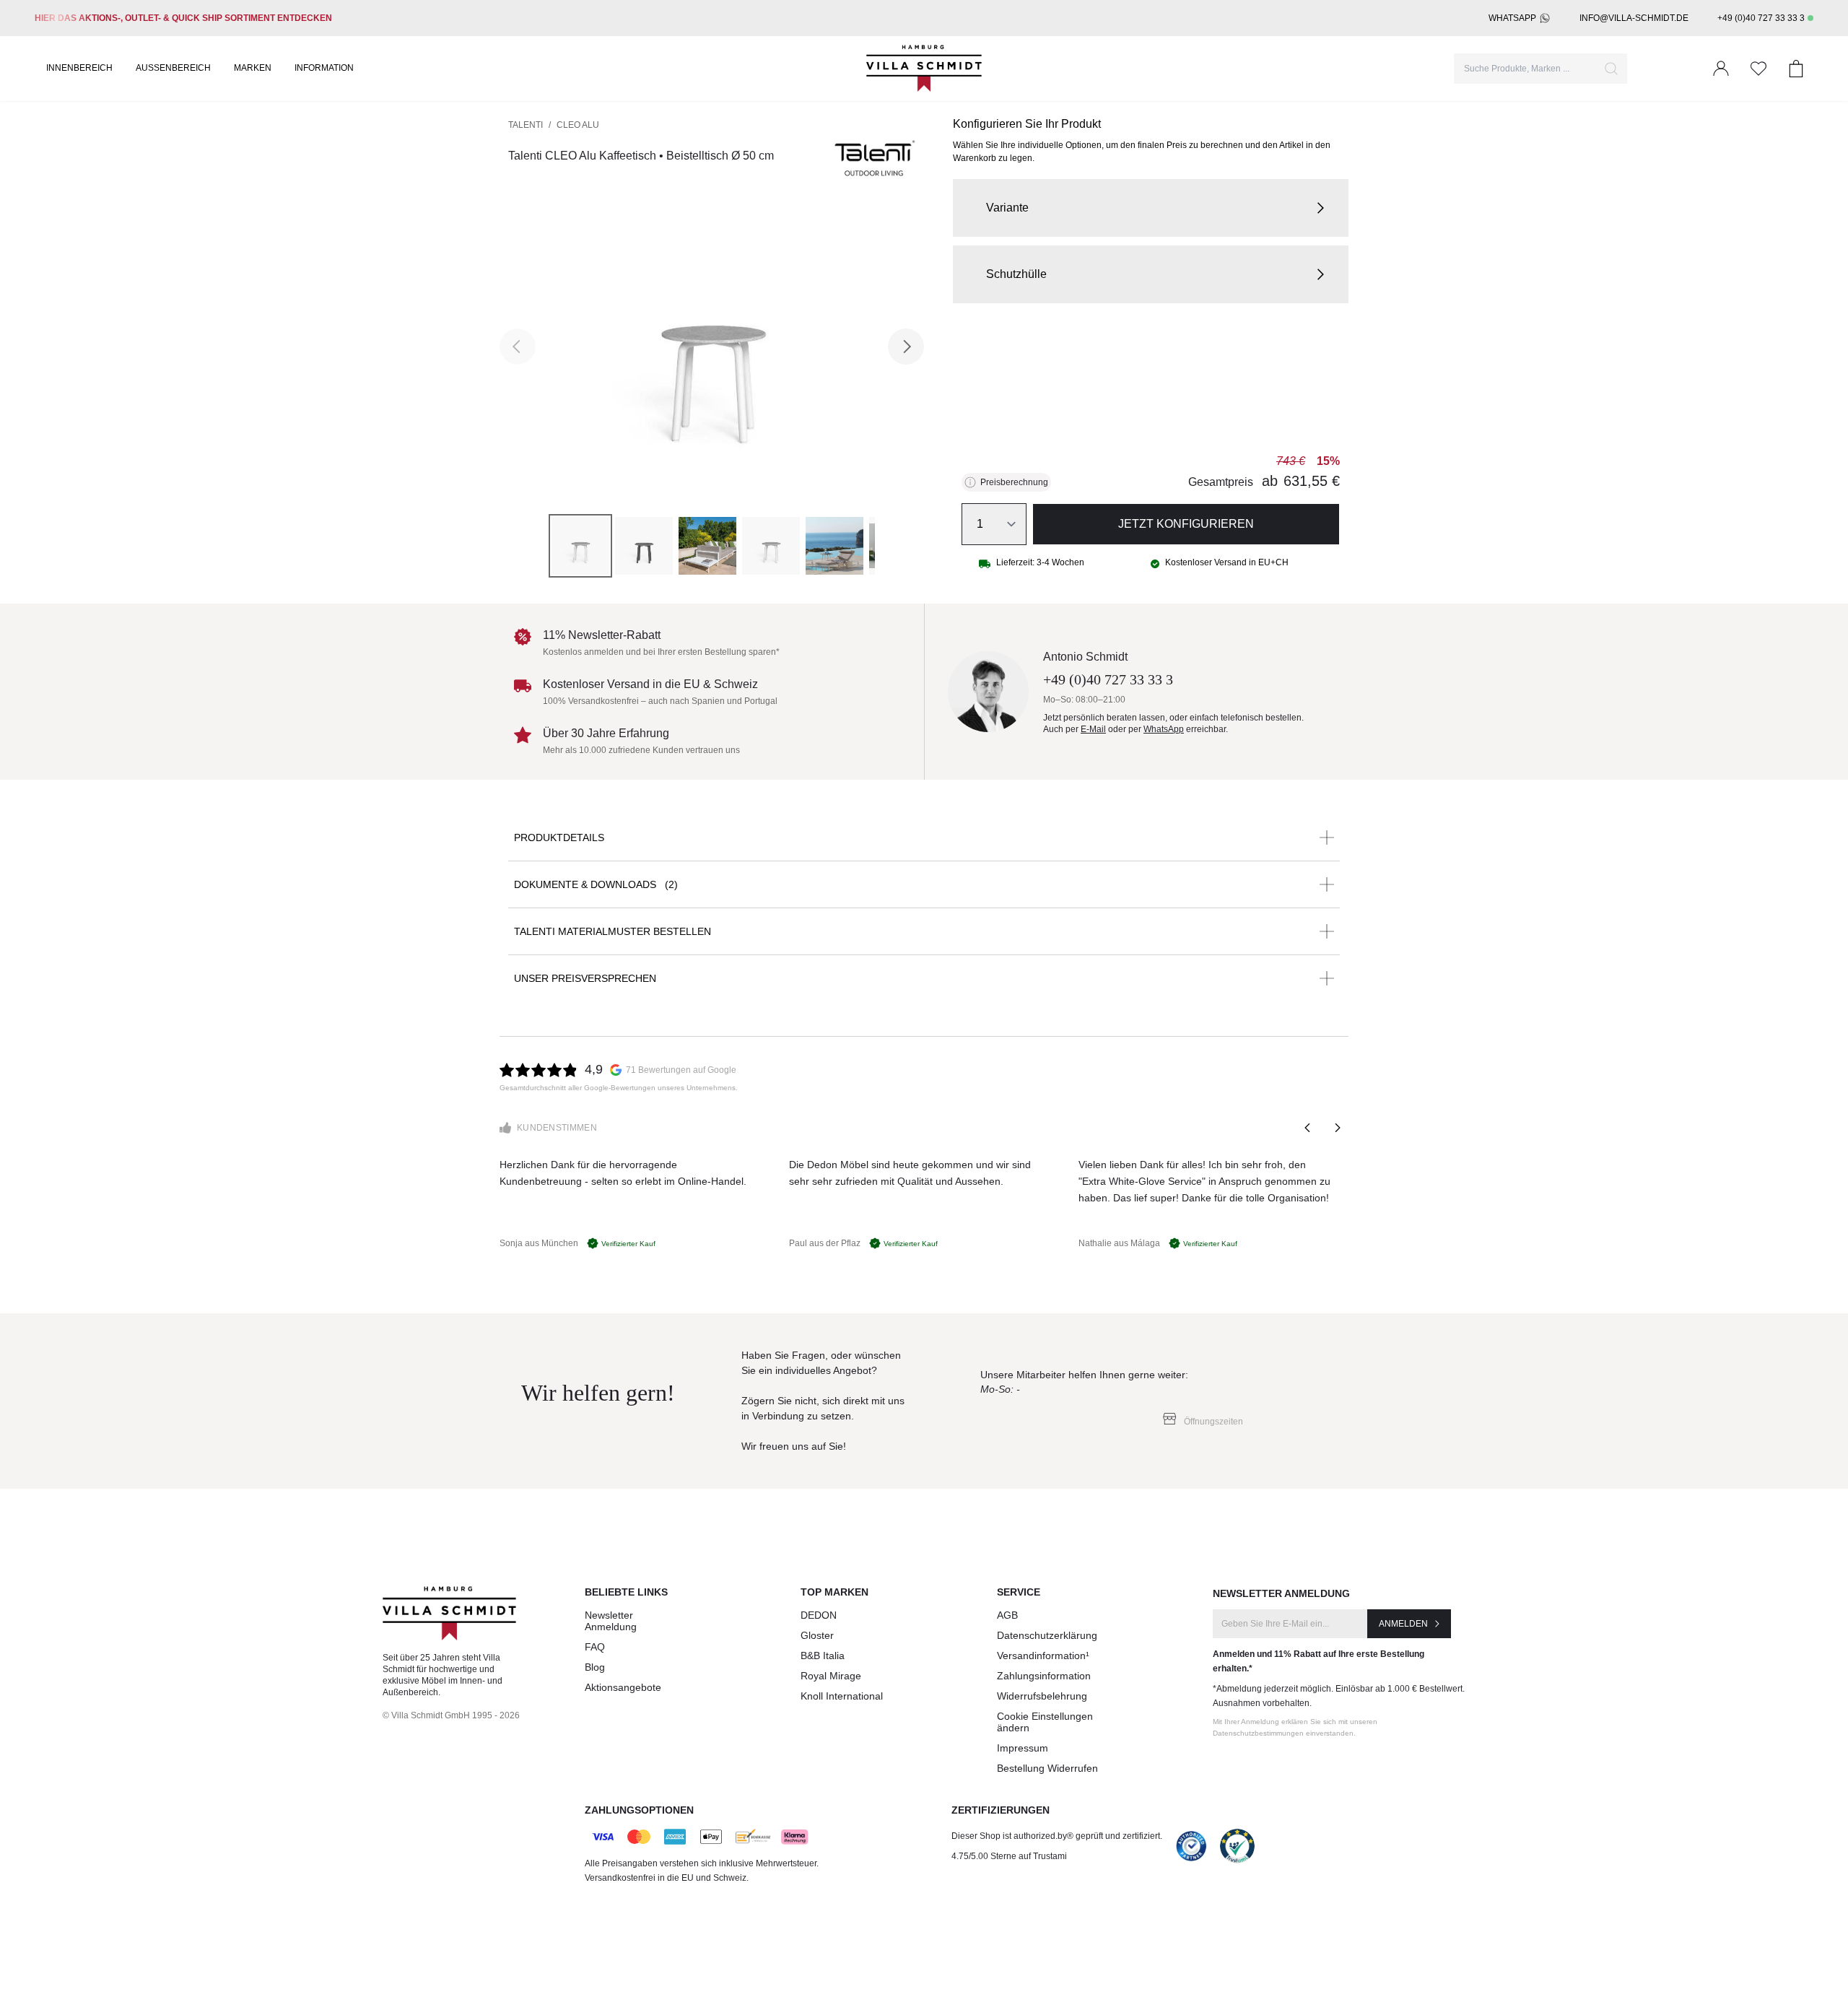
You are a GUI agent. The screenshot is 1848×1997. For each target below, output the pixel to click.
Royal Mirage (831, 1676)
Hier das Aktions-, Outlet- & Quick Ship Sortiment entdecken (183, 18)
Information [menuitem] (324, 68)
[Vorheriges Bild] (518, 347)
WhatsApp (1512, 18)
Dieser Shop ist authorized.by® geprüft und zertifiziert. (1057, 1836)
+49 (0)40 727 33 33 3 (1761, 18)
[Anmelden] (1721, 69)
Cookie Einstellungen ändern (1045, 1722)
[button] (1151, 208)
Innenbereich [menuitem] (79, 68)
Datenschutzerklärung (1047, 1635)
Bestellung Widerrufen (1047, 1768)
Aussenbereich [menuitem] (173, 68)
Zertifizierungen (1001, 1810)
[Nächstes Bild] (906, 347)
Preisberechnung (1014, 482)
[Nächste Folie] (1337, 1128)
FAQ (595, 1647)
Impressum (1023, 1748)
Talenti (526, 125)
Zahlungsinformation (1044, 1676)
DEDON (819, 1615)
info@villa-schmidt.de (1634, 18)
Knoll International (842, 1696)
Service (1019, 1592)
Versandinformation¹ (1043, 1656)
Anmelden (1403, 1624)
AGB (1007, 1615)
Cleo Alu (578, 125)
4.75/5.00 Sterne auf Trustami (1009, 1856)
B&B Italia (823, 1656)
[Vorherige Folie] (1308, 1128)
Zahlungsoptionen (639, 1810)
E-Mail (1093, 729)
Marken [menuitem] (253, 68)
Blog (595, 1667)
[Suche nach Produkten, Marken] (1611, 69)
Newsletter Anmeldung (611, 1621)
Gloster (817, 1635)
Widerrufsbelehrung (1042, 1696)
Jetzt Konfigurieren (1186, 524)
